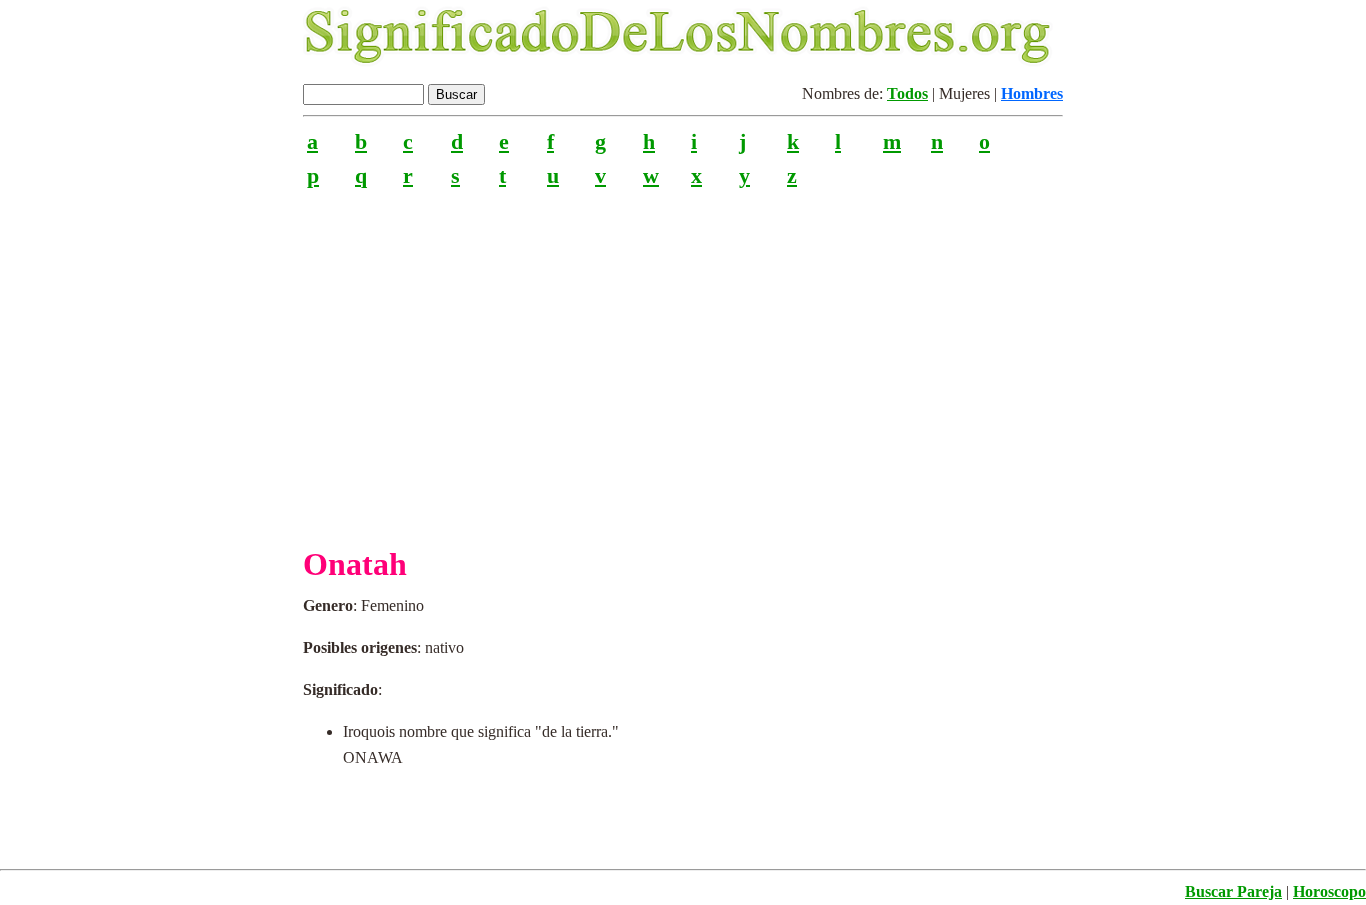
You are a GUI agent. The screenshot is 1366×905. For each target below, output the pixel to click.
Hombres (1032, 93)
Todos (907, 93)
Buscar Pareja (1233, 891)
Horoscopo (1329, 891)
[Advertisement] (683, 359)
